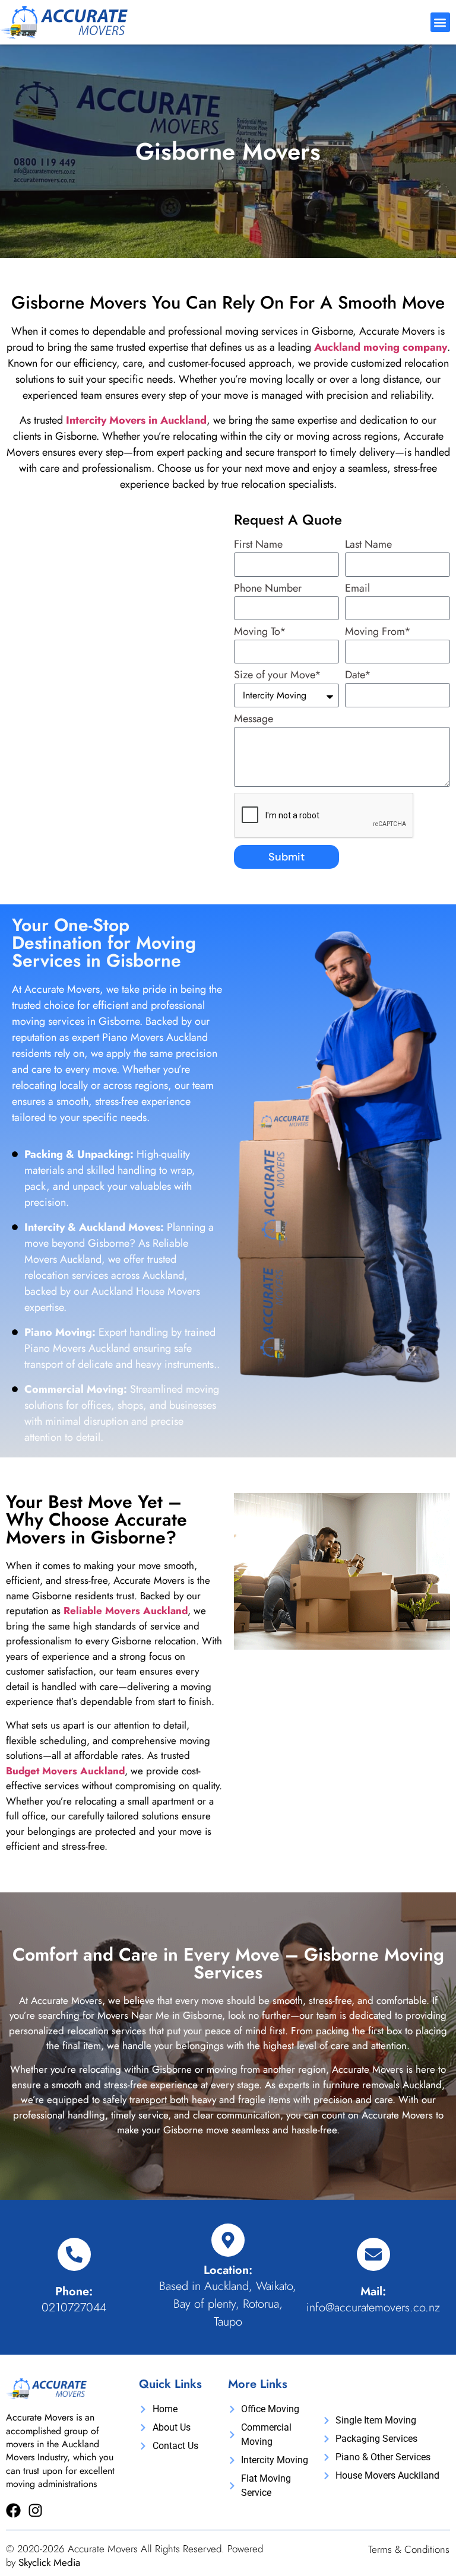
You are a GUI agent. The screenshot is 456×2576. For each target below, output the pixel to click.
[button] (440, 22)
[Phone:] (74, 2254)
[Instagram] (35, 2510)
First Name (258, 545)
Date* (358, 676)
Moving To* (260, 633)
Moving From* (378, 633)
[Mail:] (373, 2254)
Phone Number (268, 589)
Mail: (373, 2291)
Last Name (368, 545)
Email (357, 589)
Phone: (74, 2291)
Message (254, 720)
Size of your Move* (278, 676)
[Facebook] (13, 2510)
